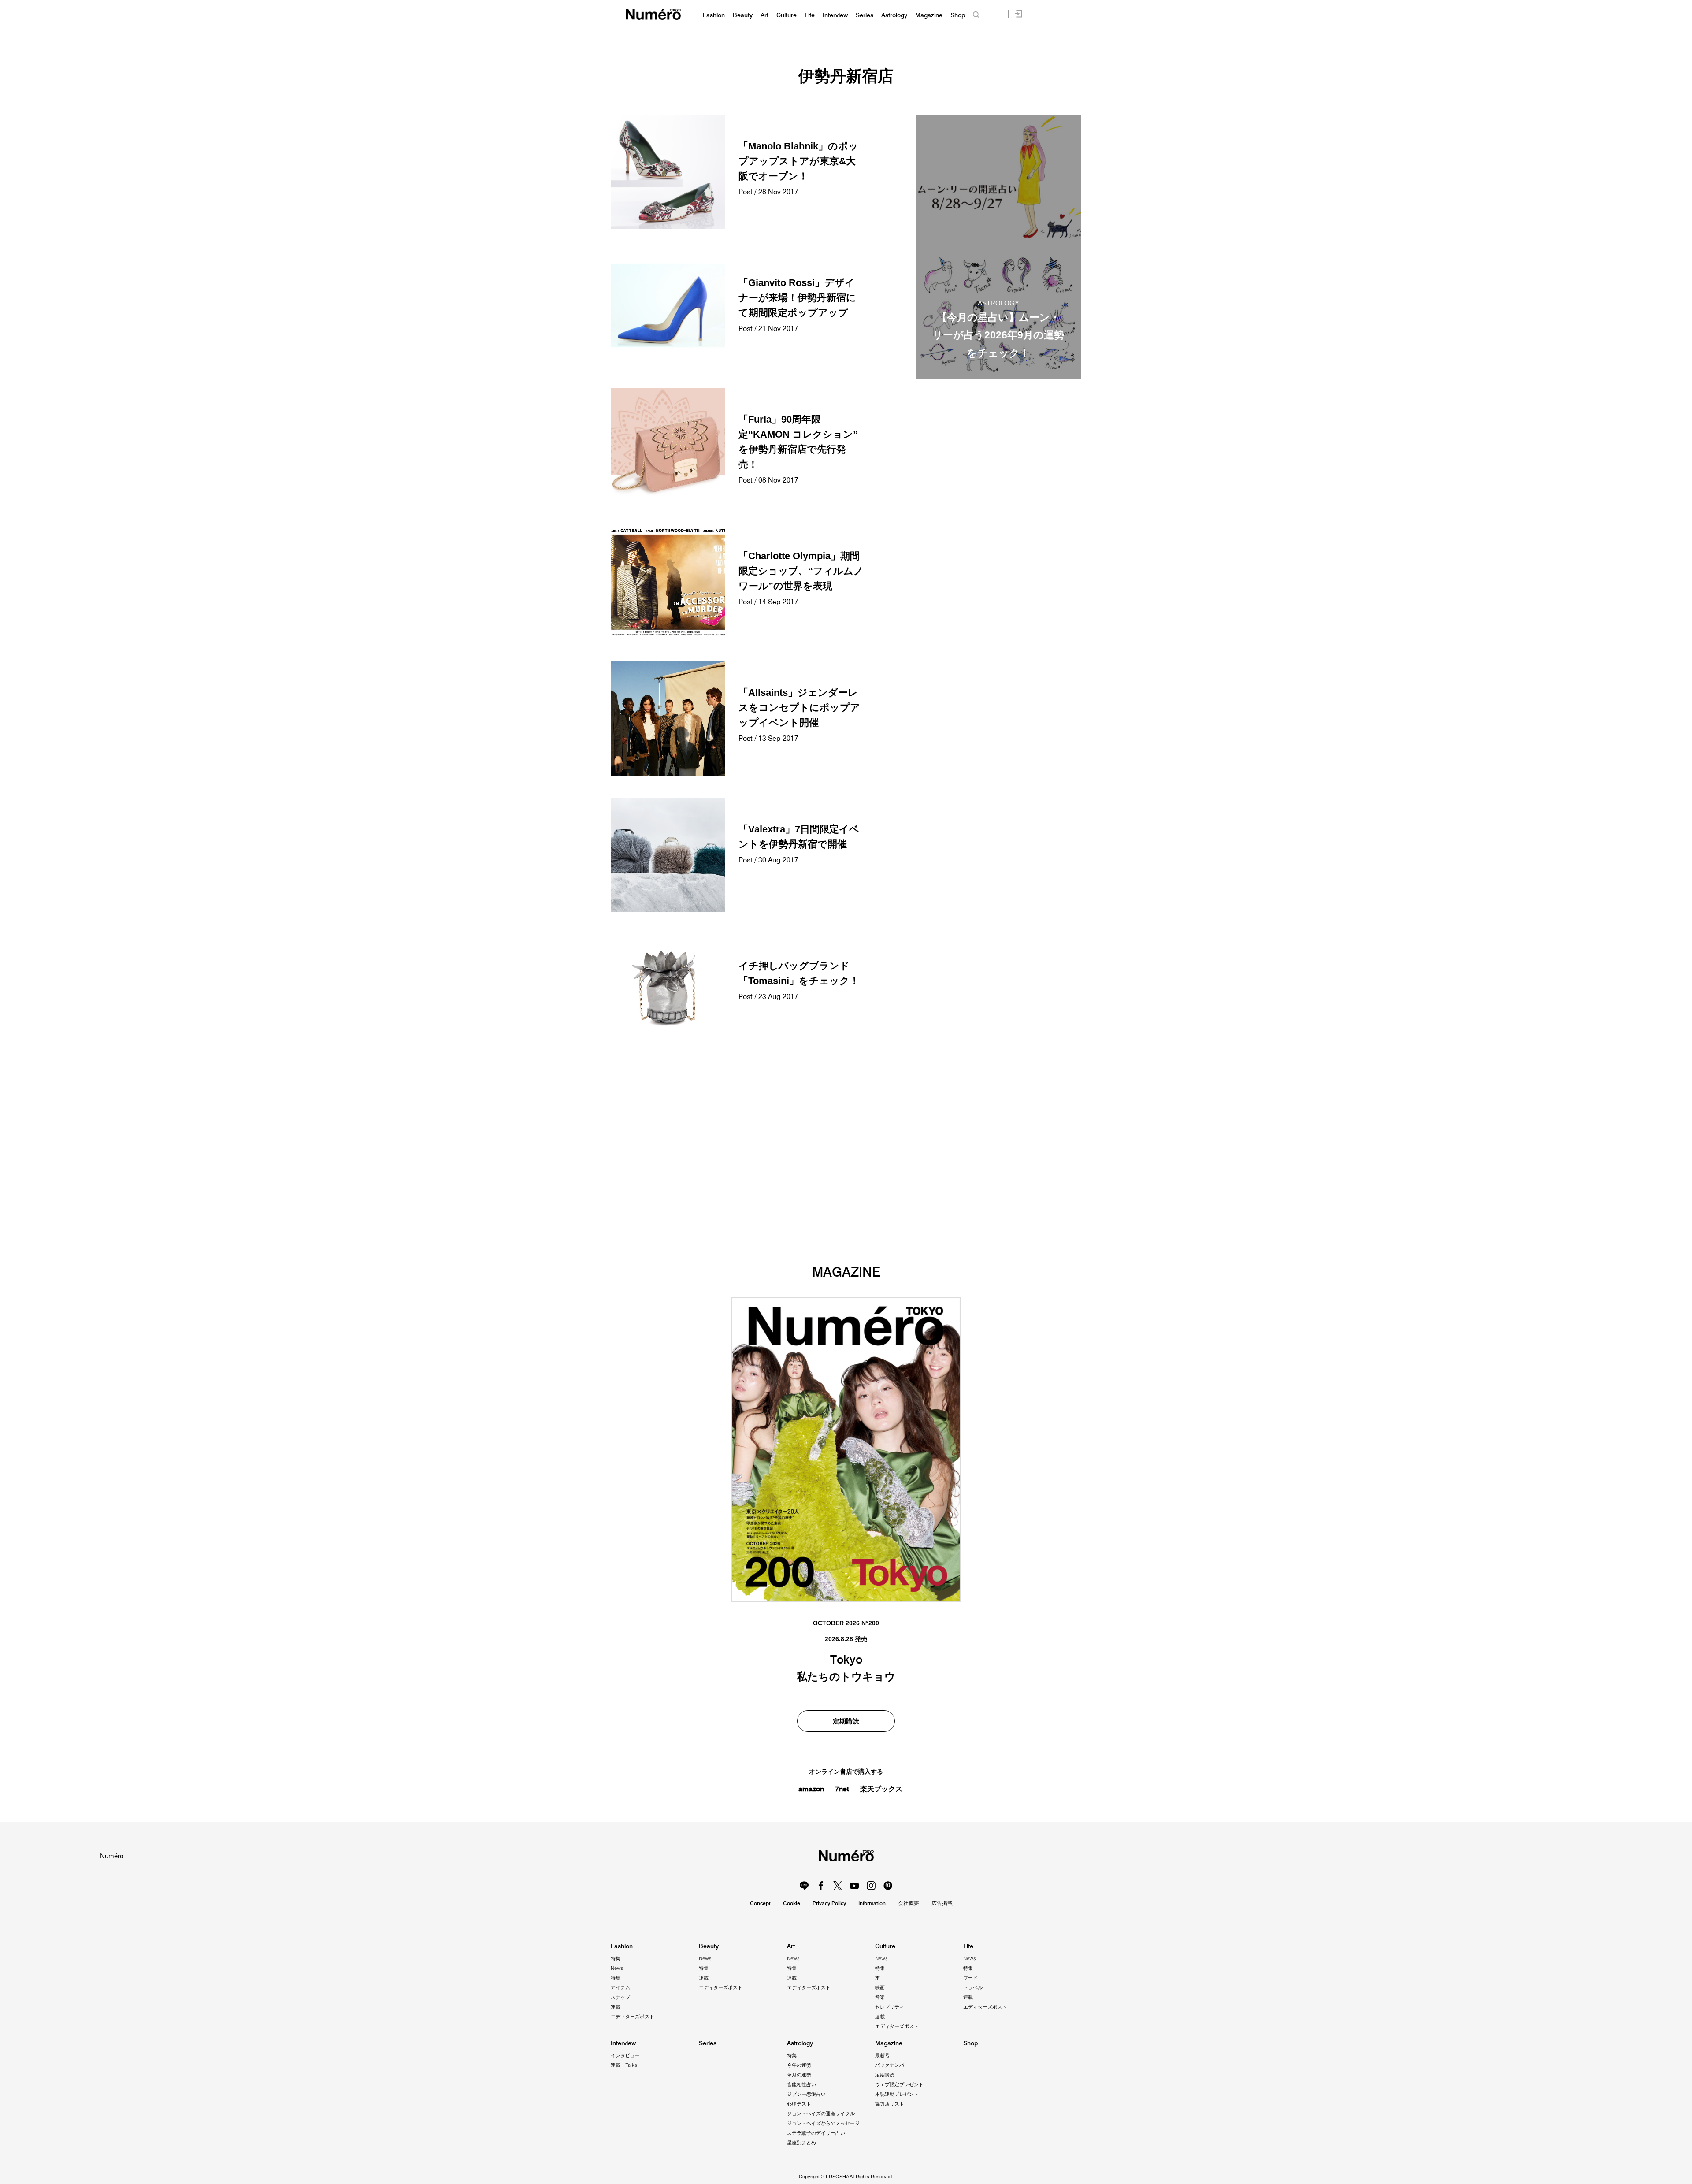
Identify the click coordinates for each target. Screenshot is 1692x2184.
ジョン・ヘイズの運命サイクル (821, 2113)
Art (764, 15)
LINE (804, 1886)
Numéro (653, 14)
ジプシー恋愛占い (806, 2094)
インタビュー (625, 2055)
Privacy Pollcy (829, 1903)
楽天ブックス (881, 1789)
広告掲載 (942, 1903)
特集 (616, 1958)
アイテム (620, 1987)
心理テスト (799, 2104)
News (617, 1968)
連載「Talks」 (626, 2065)
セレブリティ (890, 2007)
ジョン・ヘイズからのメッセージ (823, 2123)
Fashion (714, 15)
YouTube (854, 1886)
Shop (958, 15)
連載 (616, 2007)
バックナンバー (892, 2065)
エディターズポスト (633, 2017)
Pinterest (888, 1886)
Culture (787, 15)
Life (810, 15)
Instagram (871, 1886)
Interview (835, 15)
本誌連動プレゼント (897, 2094)
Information (872, 1903)
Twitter (838, 1886)
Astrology (894, 15)
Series (865, 15)
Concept (760, 1903)
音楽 (880, 1997)
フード (970, 1978)
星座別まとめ (801, 2143)
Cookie (792, 1903)
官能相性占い (801, 2084)
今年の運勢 (799, 2065)
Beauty (743, 15)
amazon (811, 1789)
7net (842, 1789)
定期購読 (846, 1721)
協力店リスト (890, 2104)
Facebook (821, 1886)
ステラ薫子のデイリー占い (816, 2133)
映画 (880, 1987)
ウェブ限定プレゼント (899, 2084)
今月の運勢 (799, 2075)
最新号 (882, 2055)
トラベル (973, 1987)
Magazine (929, 15)
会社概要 (909, 1903)
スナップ (620, 1997)
